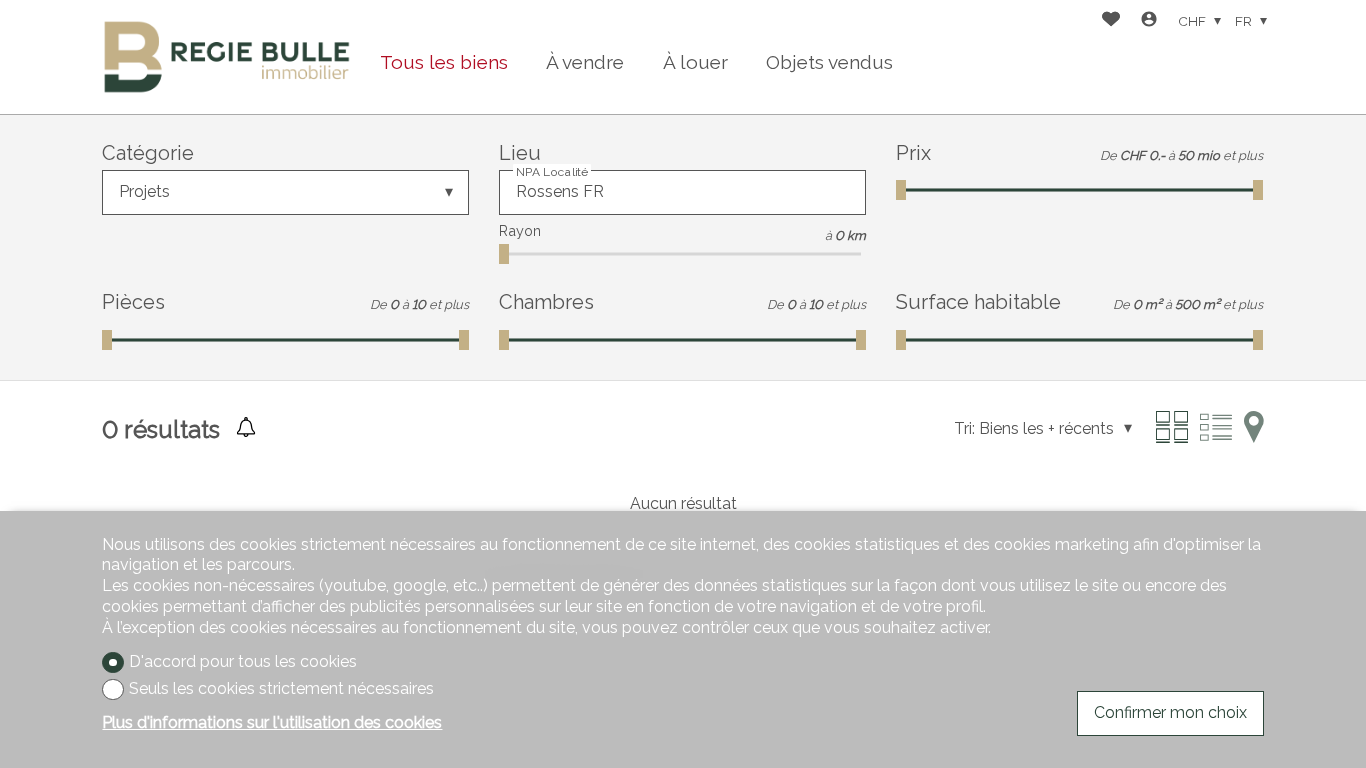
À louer (695, 62)
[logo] (226, 57)
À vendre (585, 62)
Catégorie (148, 153)
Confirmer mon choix (1170, 712)
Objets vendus (829, 62)
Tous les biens (444, 62)
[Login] (1149, 21)
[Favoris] (1111, 21)
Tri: (964, 428)
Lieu (520, 153)
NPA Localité (552, 172)
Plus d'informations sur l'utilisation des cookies (272, 722)
